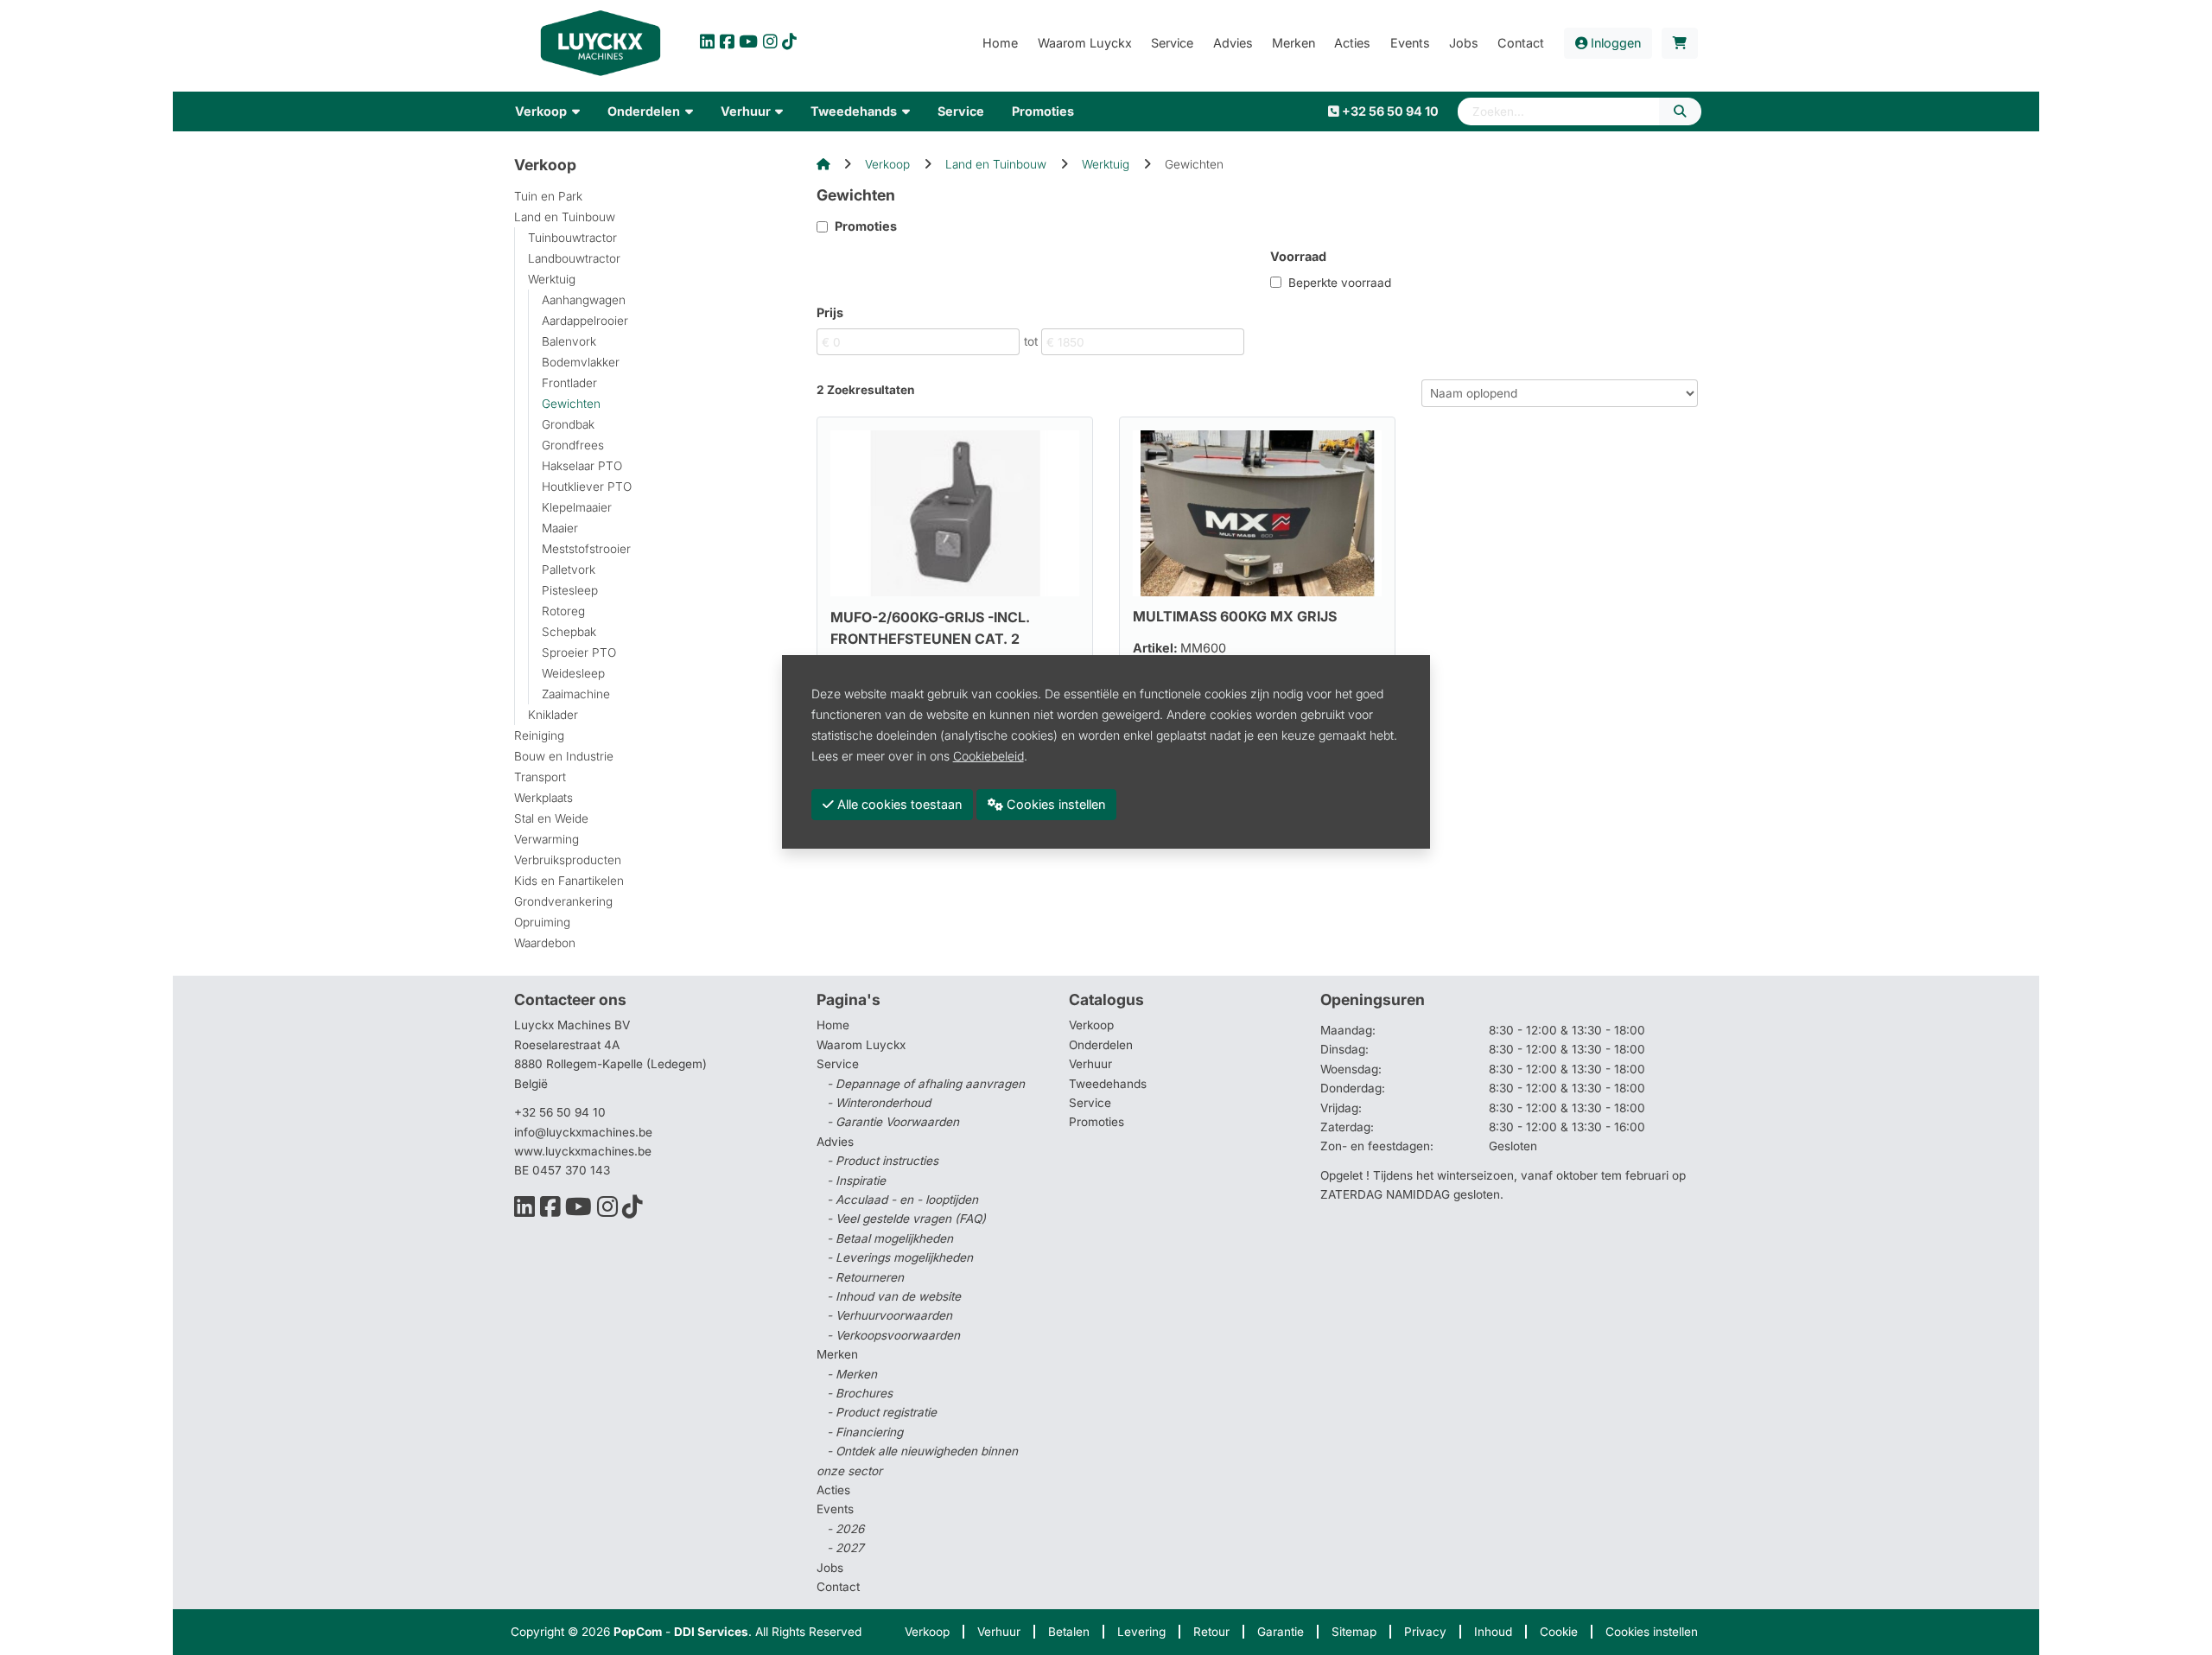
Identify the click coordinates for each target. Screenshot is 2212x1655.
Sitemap (1354, 1632)
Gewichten (571, 404)
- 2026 (845, 1529)
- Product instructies (883, 1161)
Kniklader (553, 715)
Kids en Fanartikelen (569, 881)
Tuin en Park (548, 196)
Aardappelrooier (585, 321)
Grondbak (568, 424)
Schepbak (569, 632)
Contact (838, 1587)
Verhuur (1090, 1064)
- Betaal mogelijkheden (890, 1238)
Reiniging (539, 735)
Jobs (830, 1568)
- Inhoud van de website (894, 1296)
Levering (1141, 1632)
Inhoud (1493, 1632)
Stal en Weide (551, 818)
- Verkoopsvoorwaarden (893, 1335)
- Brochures (860, 1393)
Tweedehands (1108, 1084)
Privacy (1425, 1632)
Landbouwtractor (574, 258)
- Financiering (865, 1432)
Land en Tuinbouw (565, 217)
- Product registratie (882, 1412)
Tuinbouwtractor (572, 238)
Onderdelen (1101, 1045)
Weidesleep (573, 673)
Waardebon (545, 943)
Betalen (1069, 1632)
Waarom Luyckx (861, 1045)
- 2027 (845, 1548)
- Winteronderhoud (879, 1103)
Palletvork (569, 570)
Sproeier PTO (579, 652)
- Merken (852, 1374)
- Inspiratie (856, 1181)
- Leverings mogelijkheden (900, 1257)
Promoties (1096, 1122)
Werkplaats (543, 798)
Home (833, 1025)
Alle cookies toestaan (898, 804)
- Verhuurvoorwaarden (890, 1315)
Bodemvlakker (581, 362)
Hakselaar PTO (582, 466)
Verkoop (887, 164)
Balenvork (569, 341)
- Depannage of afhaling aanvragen (926, 1084)
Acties (833, 1490)
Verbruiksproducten (568, 860)
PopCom (638, 1632)
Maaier (560, 528)
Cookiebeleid (988, 756)
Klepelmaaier (577, 507)
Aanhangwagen (584, 300)
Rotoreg (563, 611)
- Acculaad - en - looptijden (903, 1200)
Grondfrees (573, 445)
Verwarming (547, 839)
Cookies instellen (1652, 1632)
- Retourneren (865, 1277)
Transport (540, 777)
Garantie (1281, 1632)
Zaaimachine (576, 694)
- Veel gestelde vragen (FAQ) (906, 1219)
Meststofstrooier (586, 549)
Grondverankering (563, 901)
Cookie (1559, 1632)
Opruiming (542, 922)
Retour (1211, 1632)
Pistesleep (570, 590)
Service (1090, 1103)
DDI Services (711, 1632)
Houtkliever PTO (587, 487)
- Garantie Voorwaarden (893, 1122)
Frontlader (569, 383)
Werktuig (552, 279)
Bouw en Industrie (564, 756)
